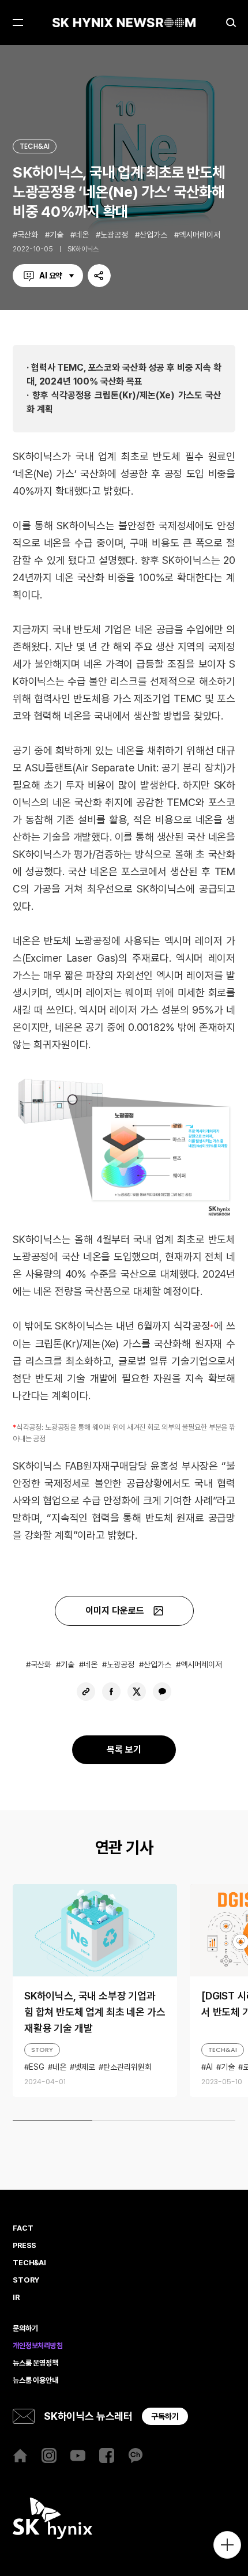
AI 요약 (51, 276)
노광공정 (114, 235)
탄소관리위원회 (127, 2067)
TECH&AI (35, 146)
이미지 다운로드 (115, 1611)
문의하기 (25, 2329)
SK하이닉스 (83, 249)
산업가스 (153, 235)
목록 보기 (124, 1750)
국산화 (28, 235)
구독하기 (165, 2416)
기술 (57, 235)
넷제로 (85, 2067)
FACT (23, 2228)
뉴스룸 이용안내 (35, 2381)
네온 (82, 235)
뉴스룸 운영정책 (35, 2363)
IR (16, 2298)
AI (209, 2067)
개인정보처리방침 (38, 2346)
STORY (42, 2050)
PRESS (25, 2246)
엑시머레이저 (200, 235)
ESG (37, 2067)
